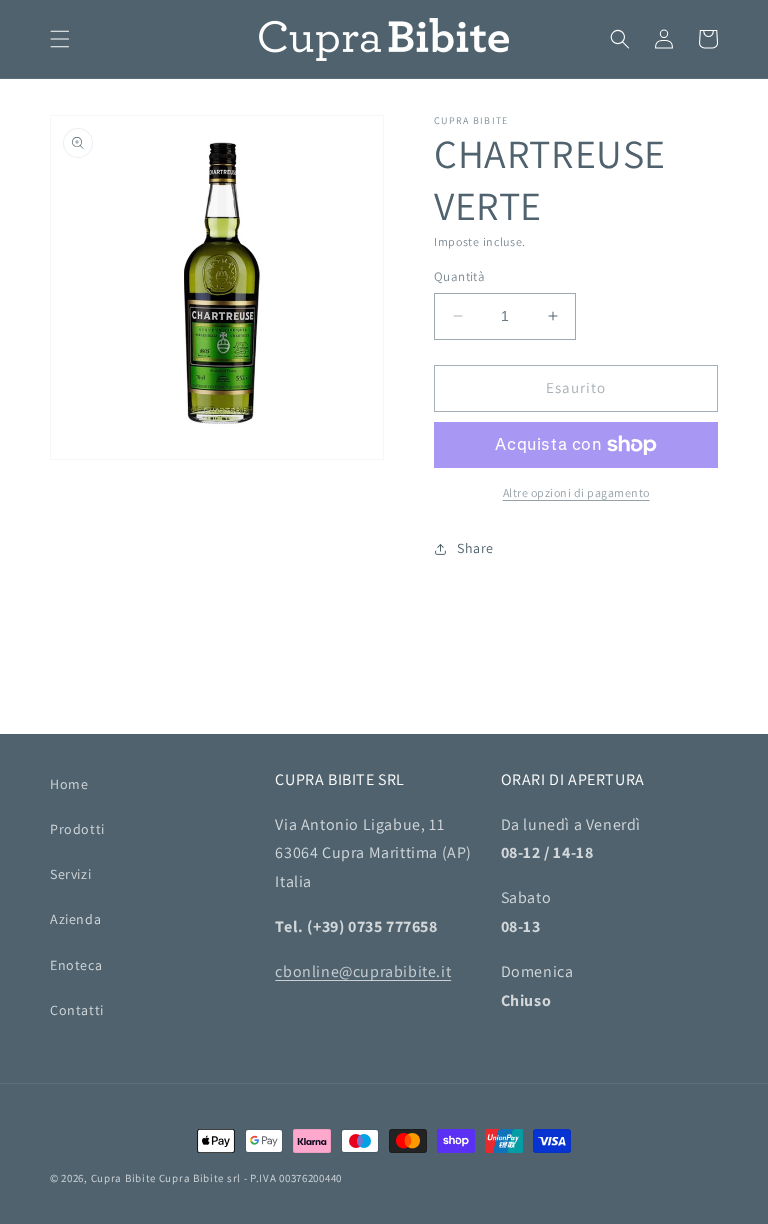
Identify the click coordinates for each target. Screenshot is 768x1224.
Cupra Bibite (123, 1178)
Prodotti (77, 829)
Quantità (459, 276)
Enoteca (76, 965)
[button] (60, 39)
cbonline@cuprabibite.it (363, 971)
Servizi (70, 874)
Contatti (77, 1010)
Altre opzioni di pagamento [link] (576, 492)
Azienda (75, 919)
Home (69, 784)
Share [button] (475, 548)
